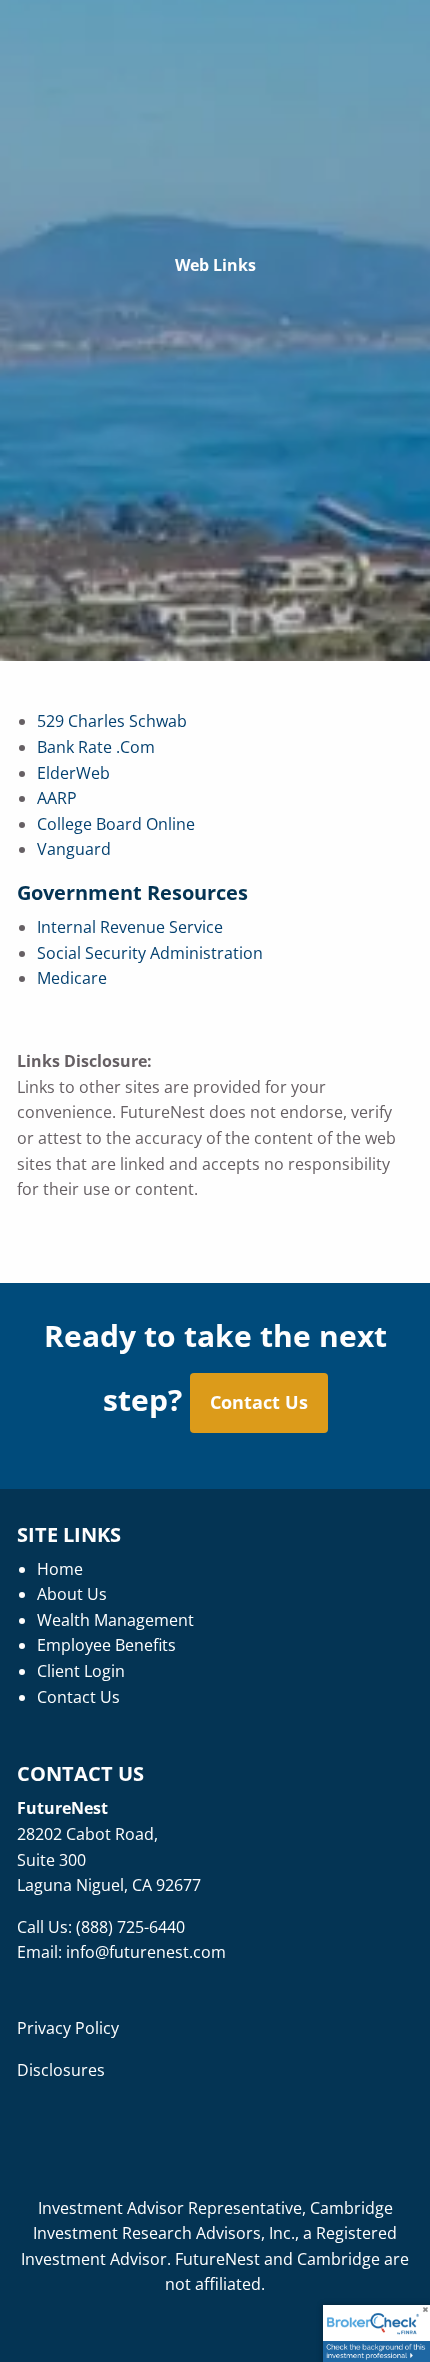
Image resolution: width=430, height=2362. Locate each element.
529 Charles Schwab (112, 721)
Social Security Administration (150, 953)
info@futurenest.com (146, 1952)
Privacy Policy (68, 2028)
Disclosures (61, 2070)
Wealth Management (115, 1620)
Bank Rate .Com (96, 747)
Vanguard (74, 849)
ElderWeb (73, 773)
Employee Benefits (106, 1645)
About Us (72, 1594)
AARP (57, 798)
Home (60, 1569)
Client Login (81, 1671)
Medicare (72, 978)
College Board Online (116, 824)
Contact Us (259, 1402)
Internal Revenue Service (130, 927)
